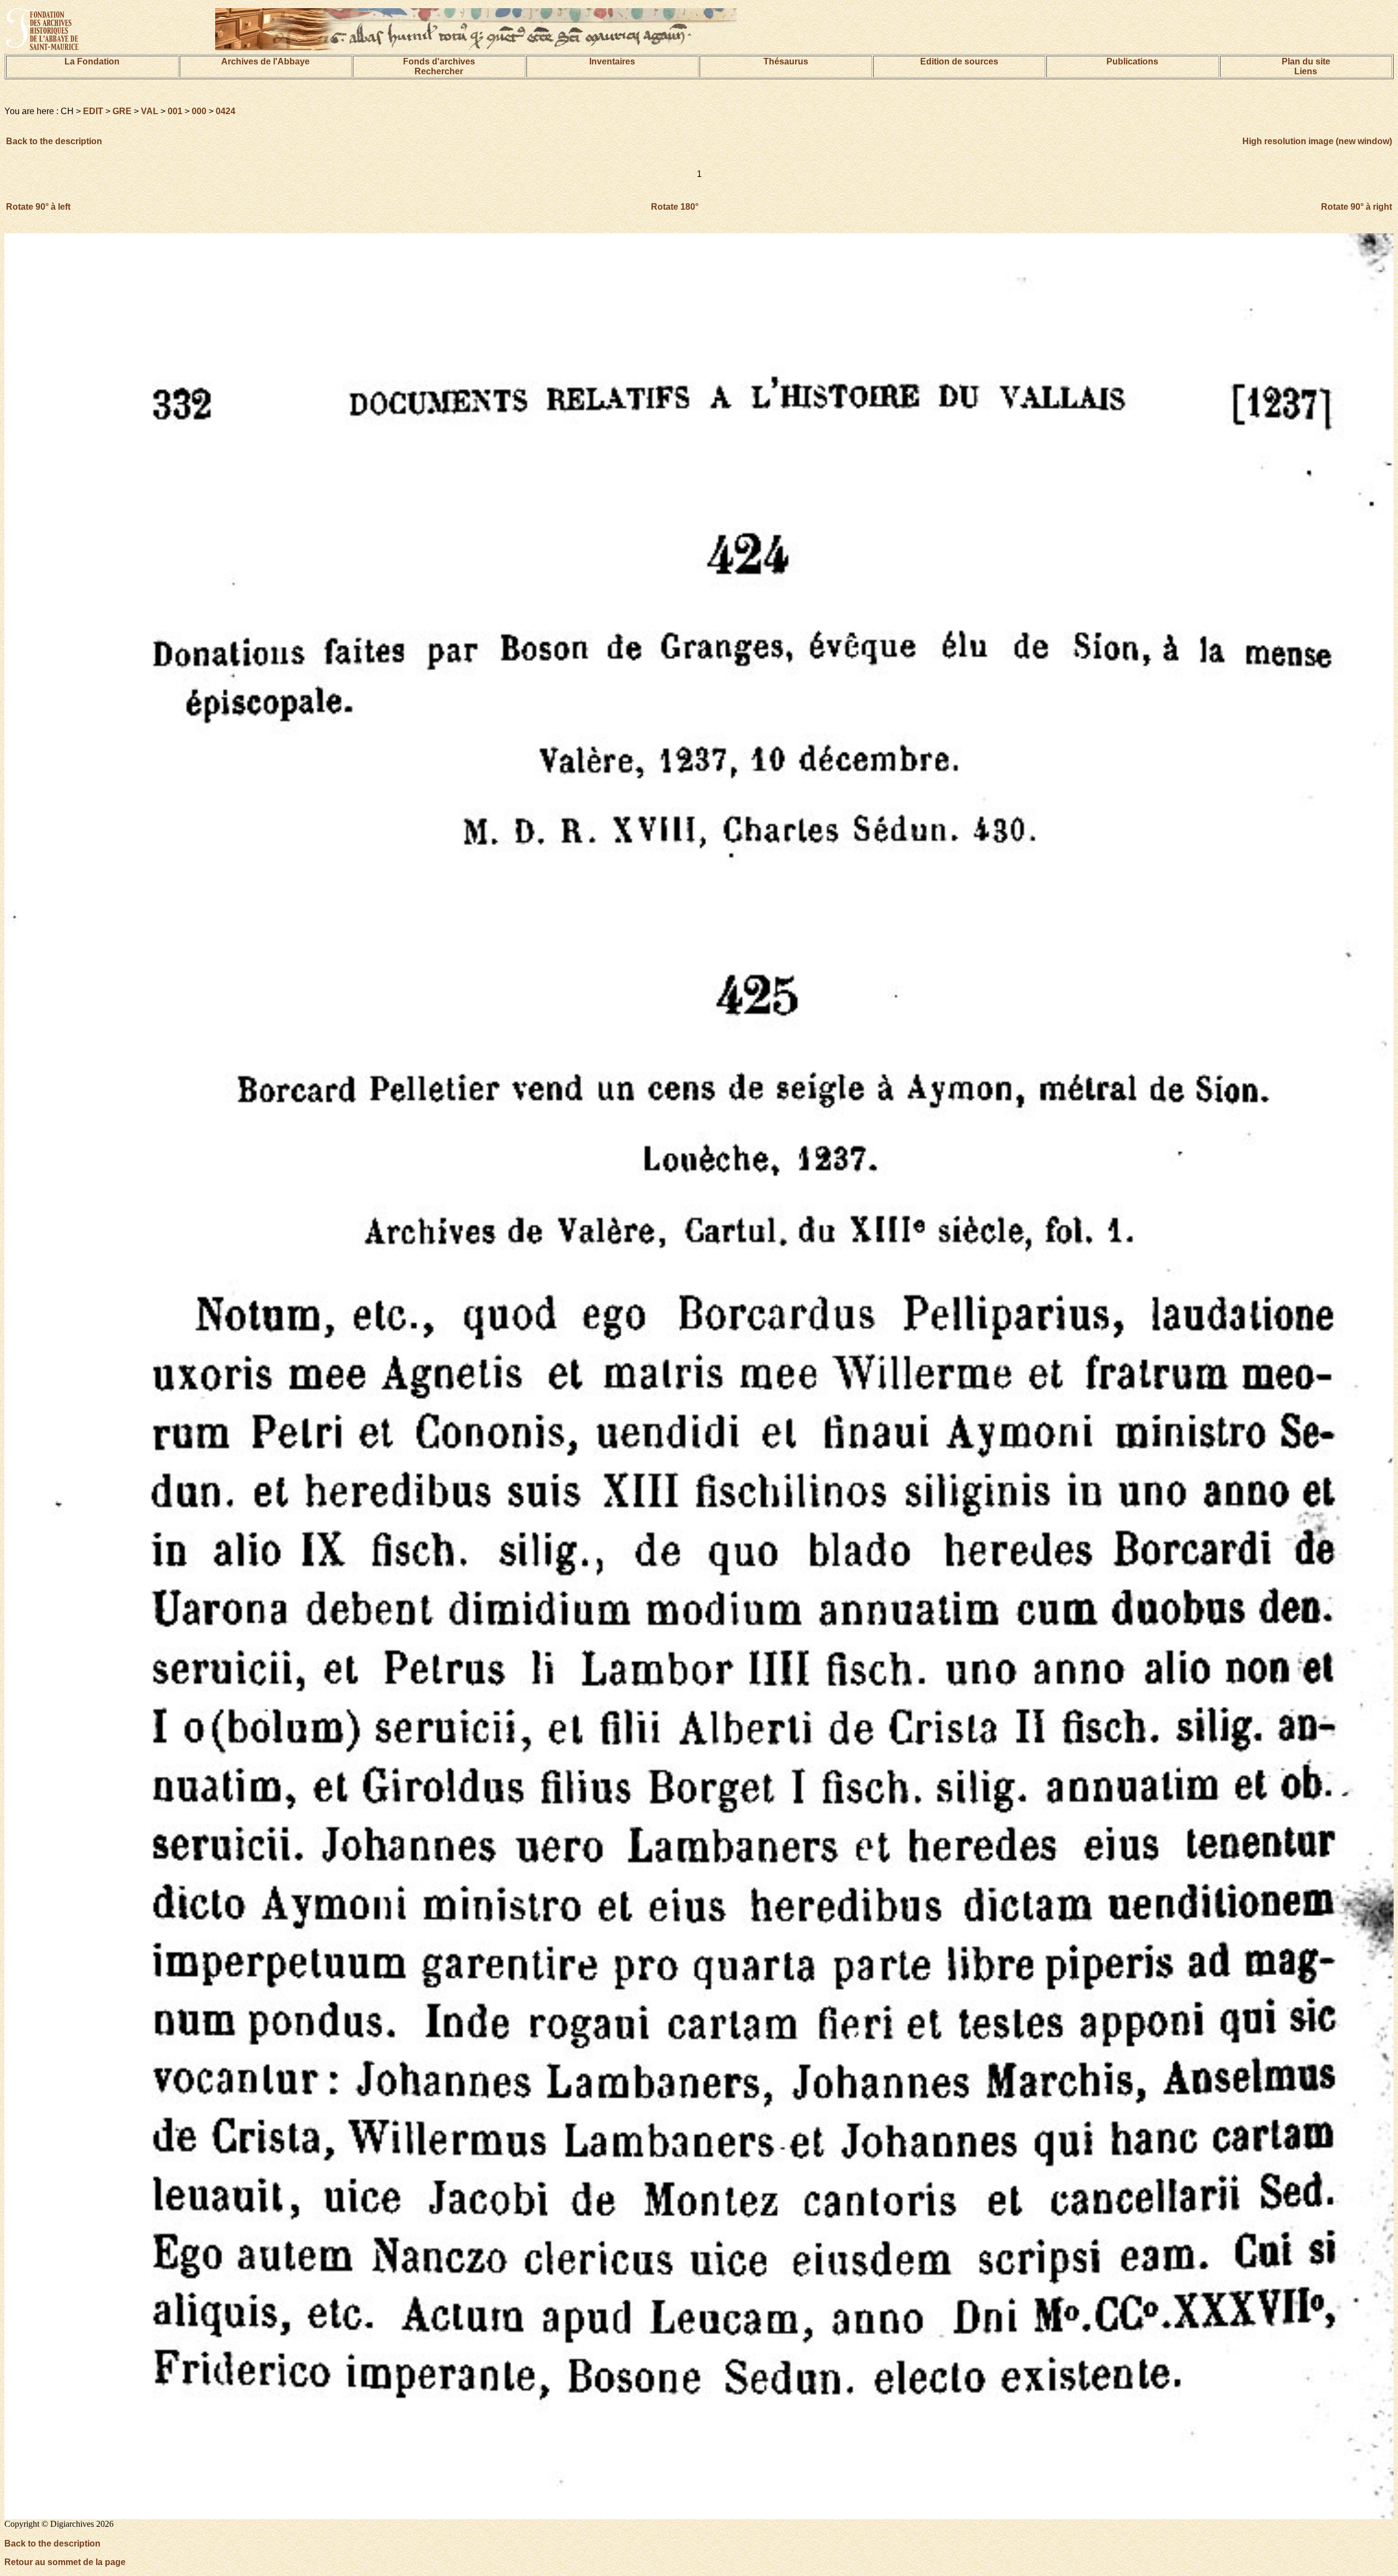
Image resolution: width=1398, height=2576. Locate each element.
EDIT (93, 111)
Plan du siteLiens (1306, 66)
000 (199, 111)
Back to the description (54, 141)
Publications (1132, 61)
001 (175, 111)
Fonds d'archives (439, 61)
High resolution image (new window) (1317, 141)
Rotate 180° (675, 207)
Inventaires (612, 61)
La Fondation (92, 61)
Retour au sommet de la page (65, 2562)
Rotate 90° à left (38, 207)
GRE (122, 111)
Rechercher (439, 71)
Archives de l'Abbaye (265, 61)
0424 (226, 111)
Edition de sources (959, 61)
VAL (150, 111)
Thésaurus (786, 61)
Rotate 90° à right (1356, 207)
